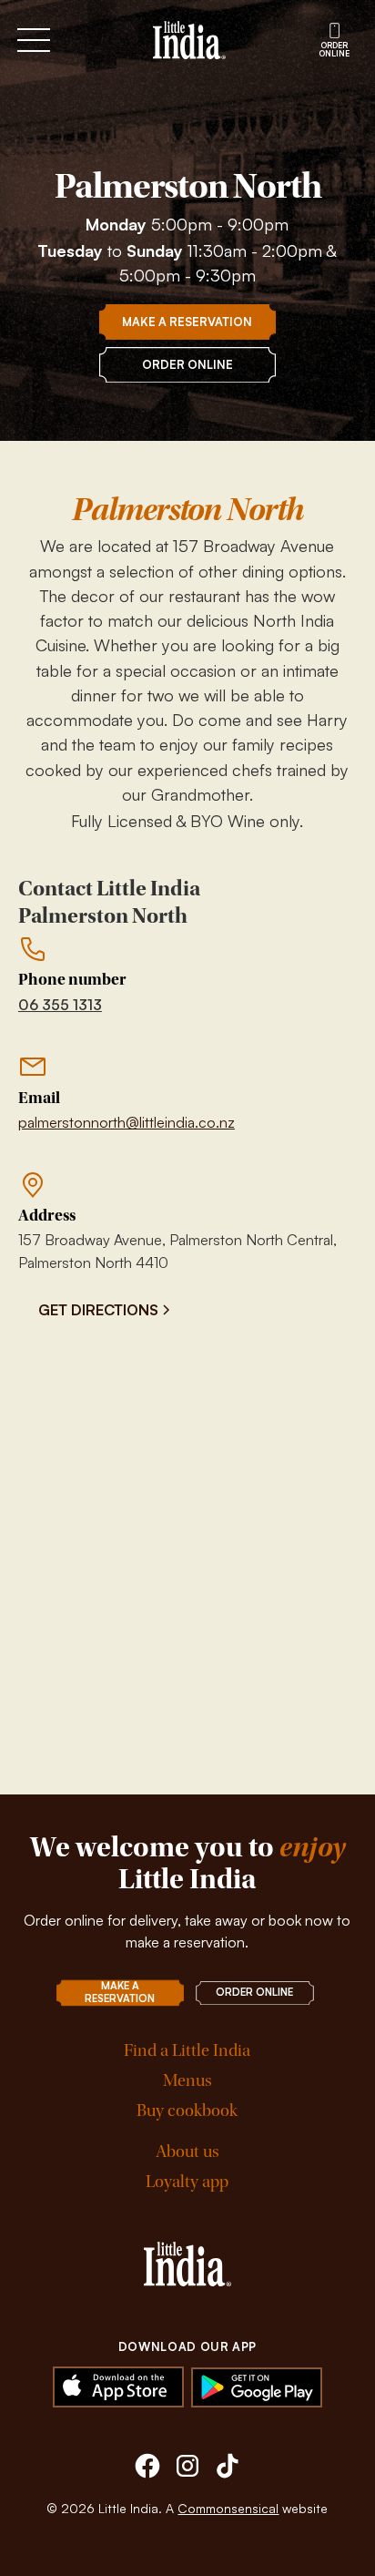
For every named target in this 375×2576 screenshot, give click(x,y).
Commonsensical (228, 2508)
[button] (75, 40)
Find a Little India (187, 2051)
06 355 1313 (60, 1005)
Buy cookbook (187, 2111)
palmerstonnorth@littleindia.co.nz (127, 1122)
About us (187, 2152)
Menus (187, 2081)
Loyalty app (187, 2182)
